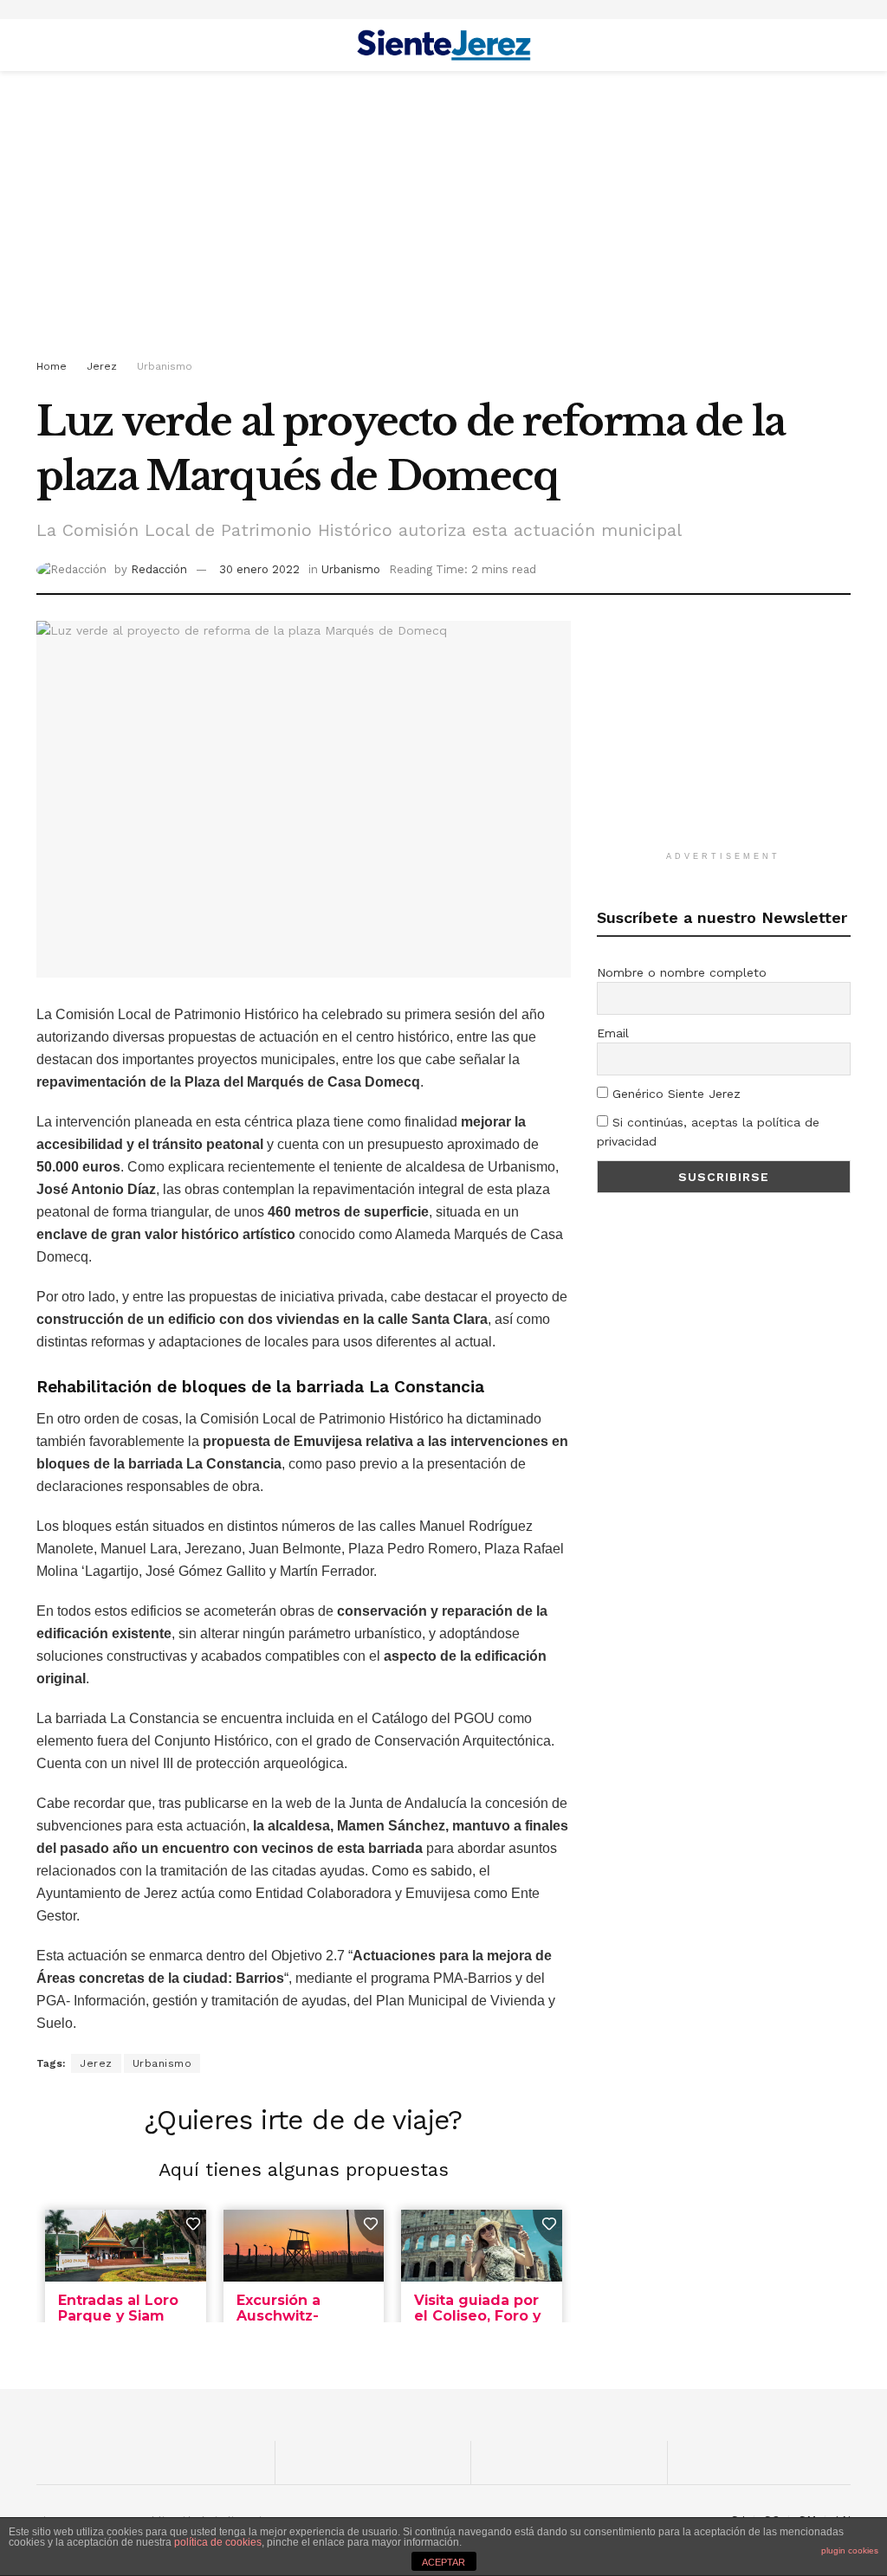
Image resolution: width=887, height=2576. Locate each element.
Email (613, 1033)
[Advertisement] (443, 218)
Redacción (159, 569)
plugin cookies (850, 2550)
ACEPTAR (443, 2562)
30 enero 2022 (259, 569)
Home (52, 366)
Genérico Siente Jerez (674, 1094)
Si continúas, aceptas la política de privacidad (708, 1132)
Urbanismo (165, 366)
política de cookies (218, 2542)
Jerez (102, 366)
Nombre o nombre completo (682, 972)
